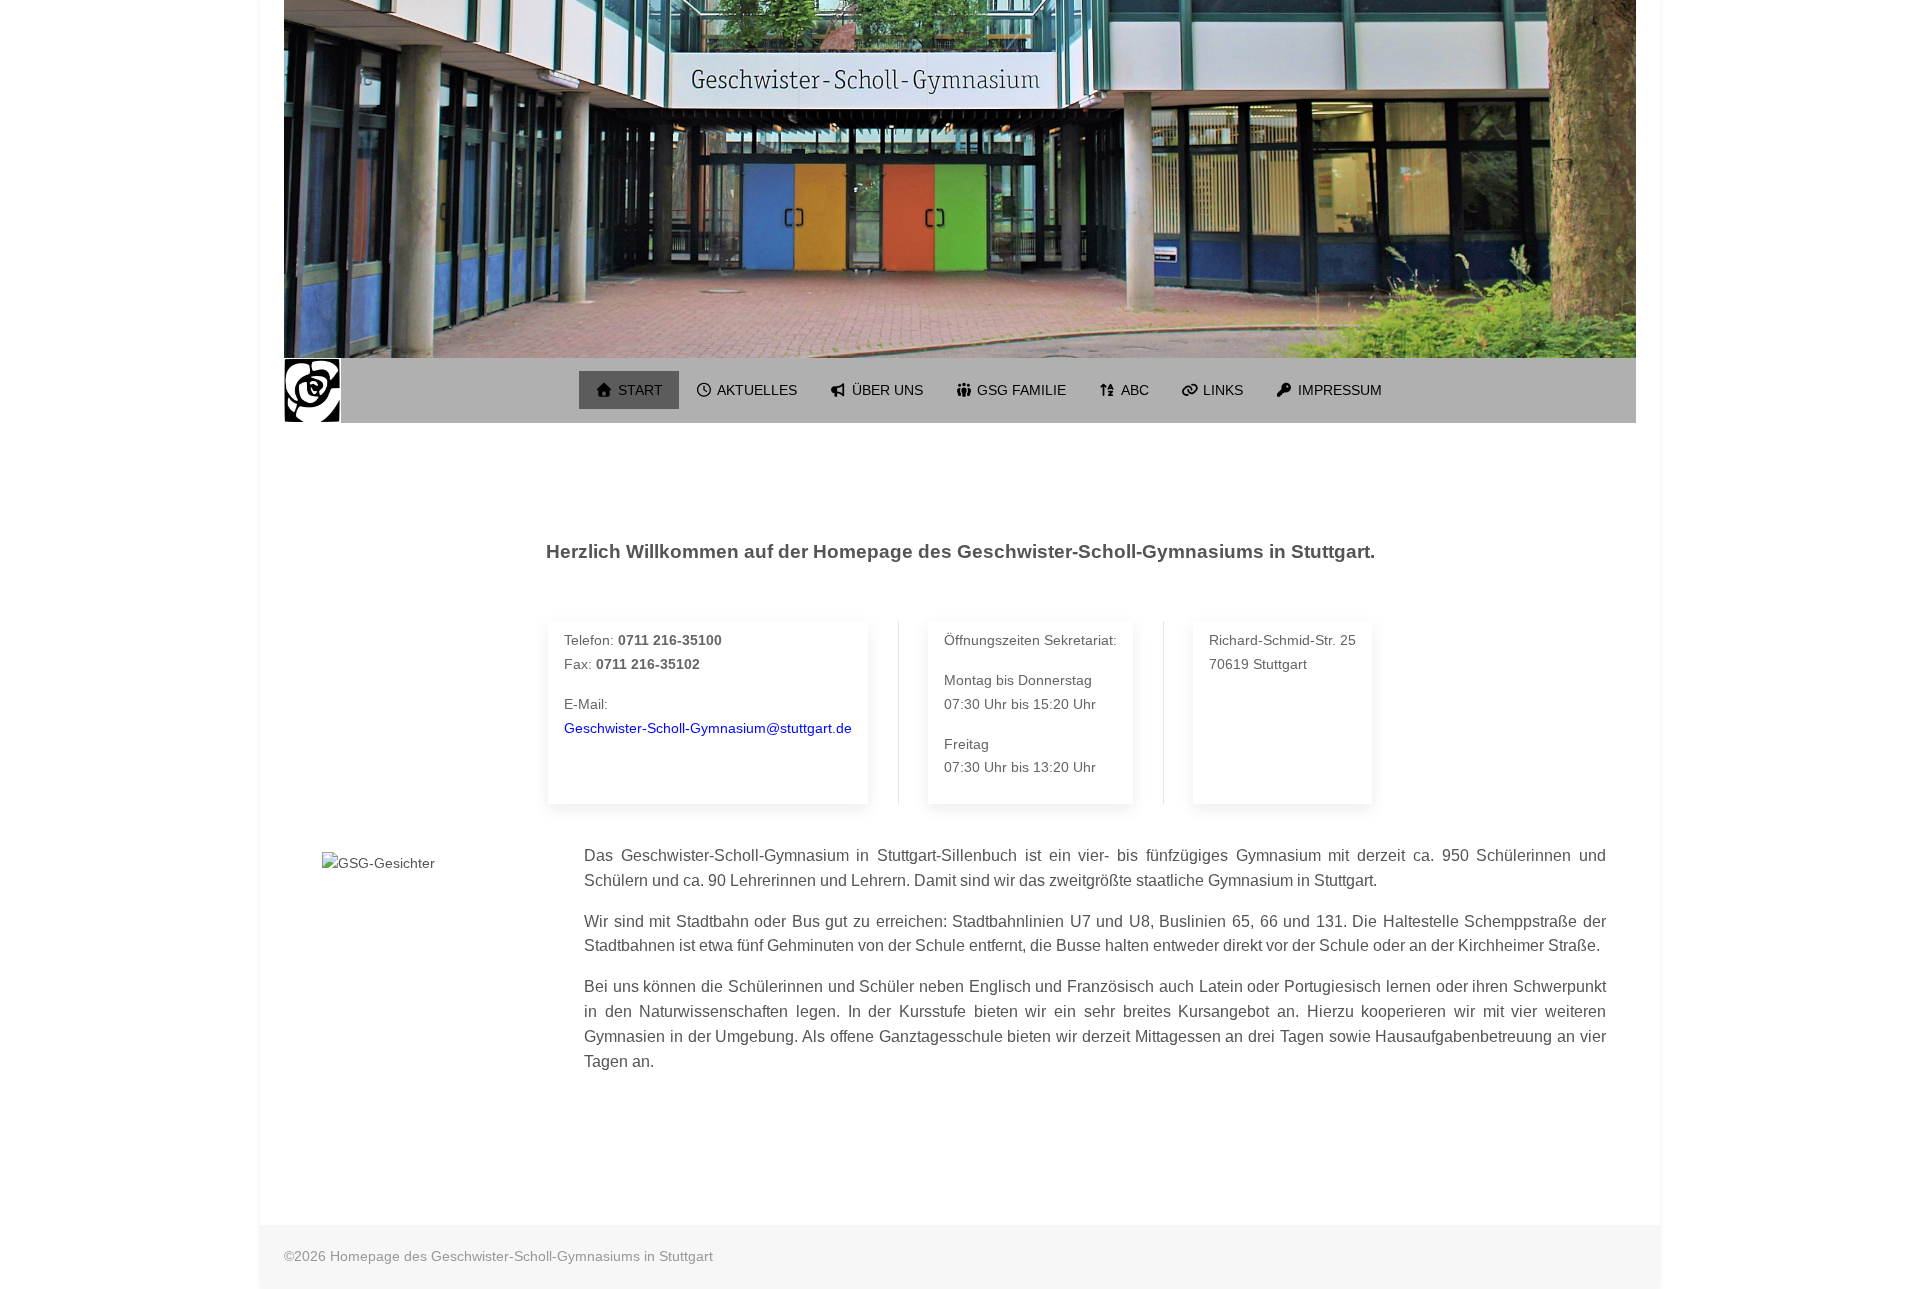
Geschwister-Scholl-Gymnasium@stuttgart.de (708, 728)
